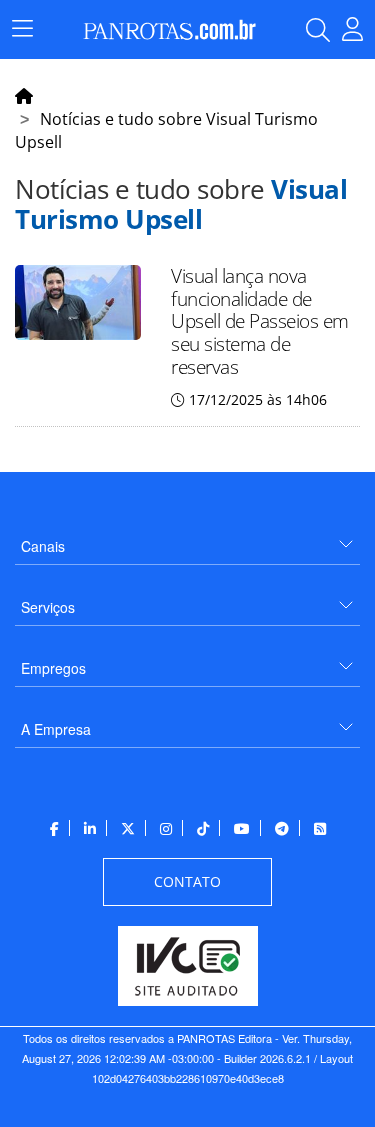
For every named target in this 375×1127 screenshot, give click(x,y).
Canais (43, 546)
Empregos (53, 668)
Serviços (48, 607)
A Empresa (56, 729)
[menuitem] (187, 538)
